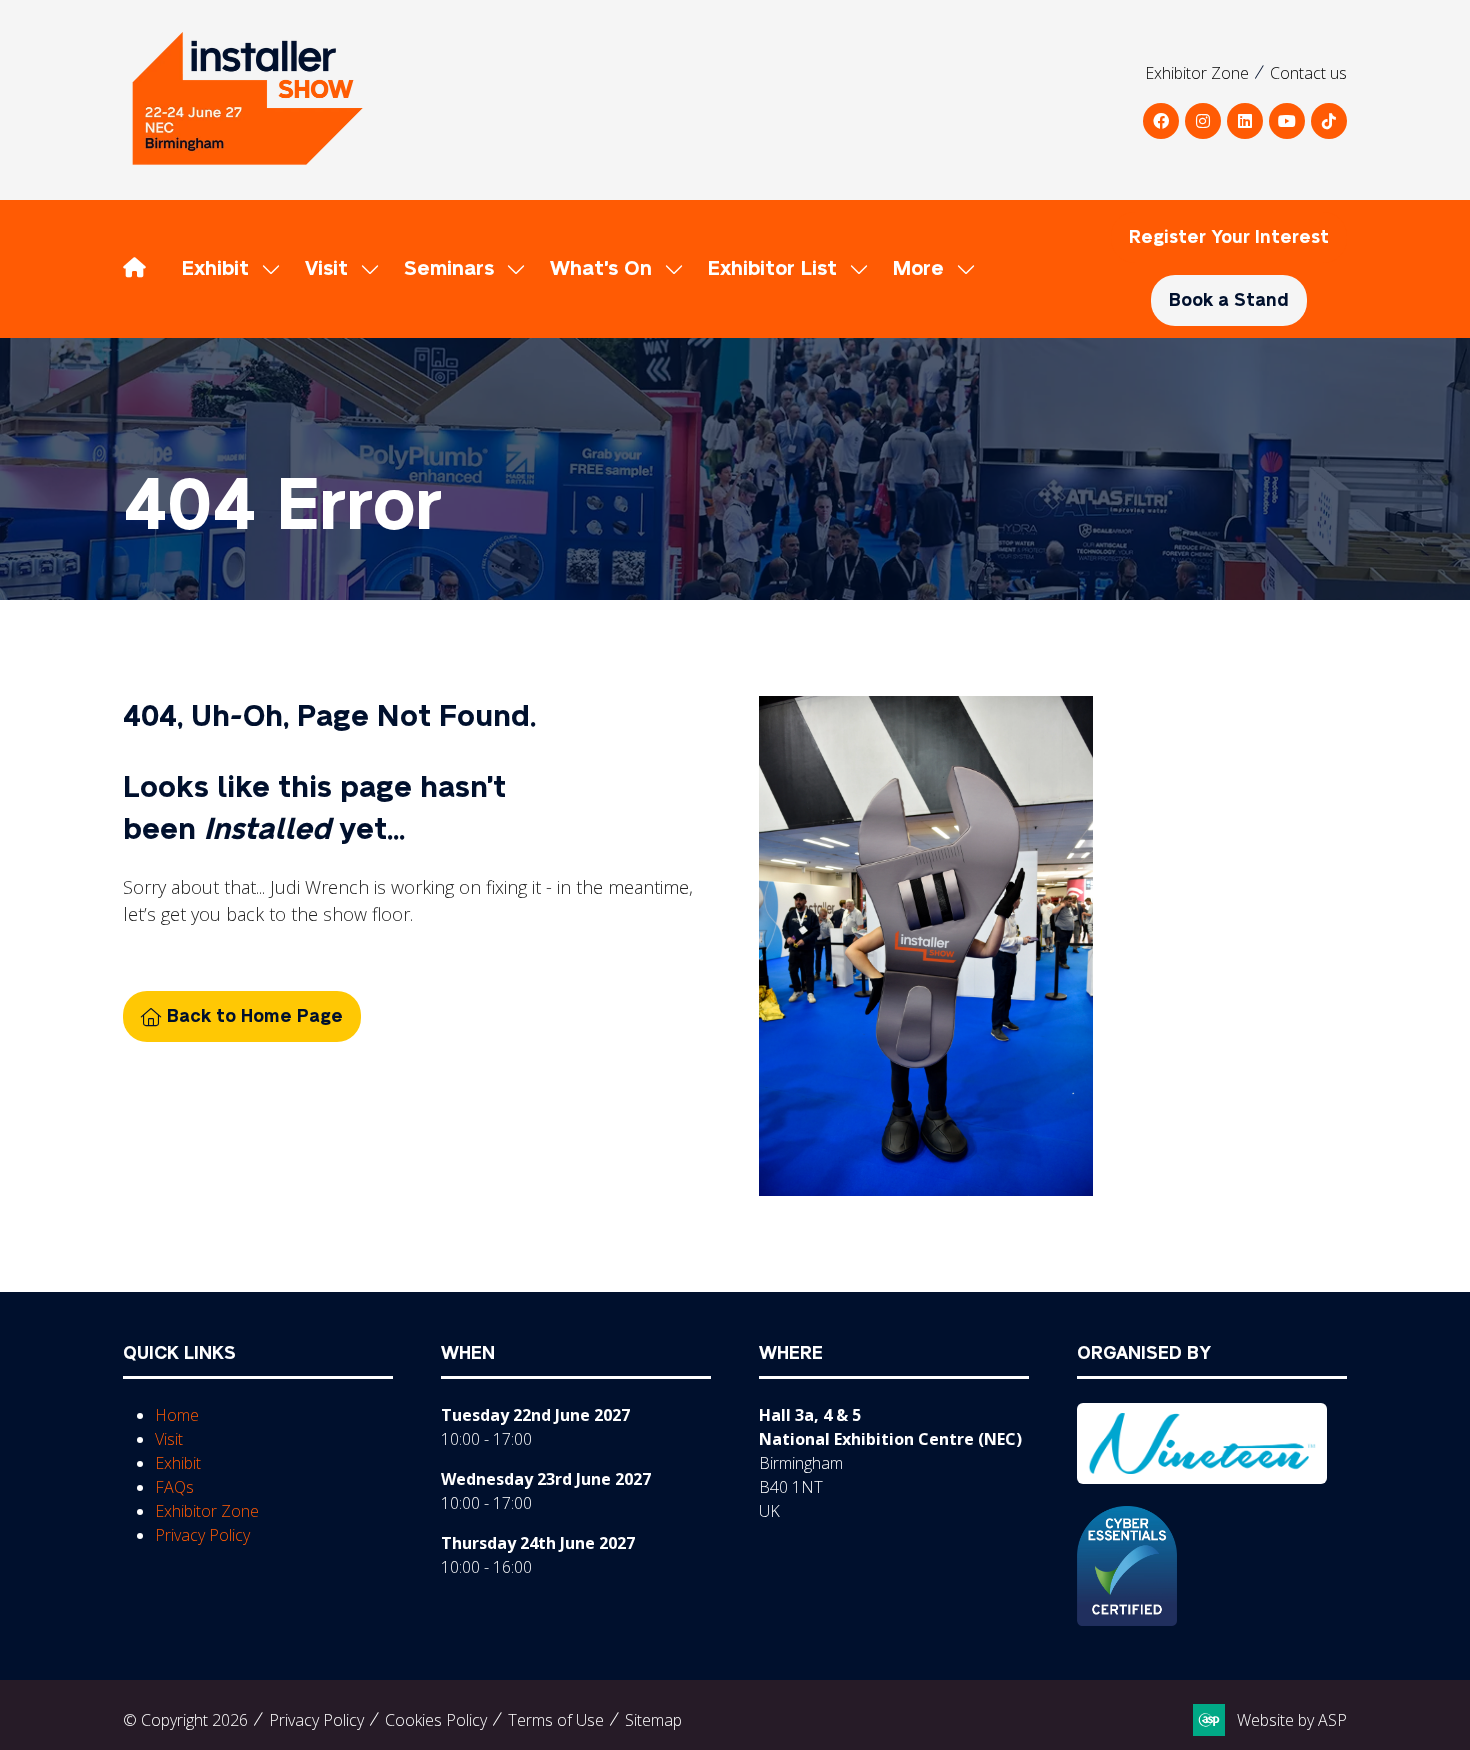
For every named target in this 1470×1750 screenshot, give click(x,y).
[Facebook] (1161, 121)
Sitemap (653, 1720)
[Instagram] (1203, 121)
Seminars (449, 269)
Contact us (1308, 73)
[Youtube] (1287, 121)
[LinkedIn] (1245, 121)
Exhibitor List (772, 269)
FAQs (174, 1487)
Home (177, 1415)
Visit (326, 269)
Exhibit (215, 269)
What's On (601, 269)
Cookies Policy (436, 1720)
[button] (928, 269)
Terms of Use (556, 1720)
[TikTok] (1329, 121)
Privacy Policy (202, 1535)
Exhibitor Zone (1197, 73)
